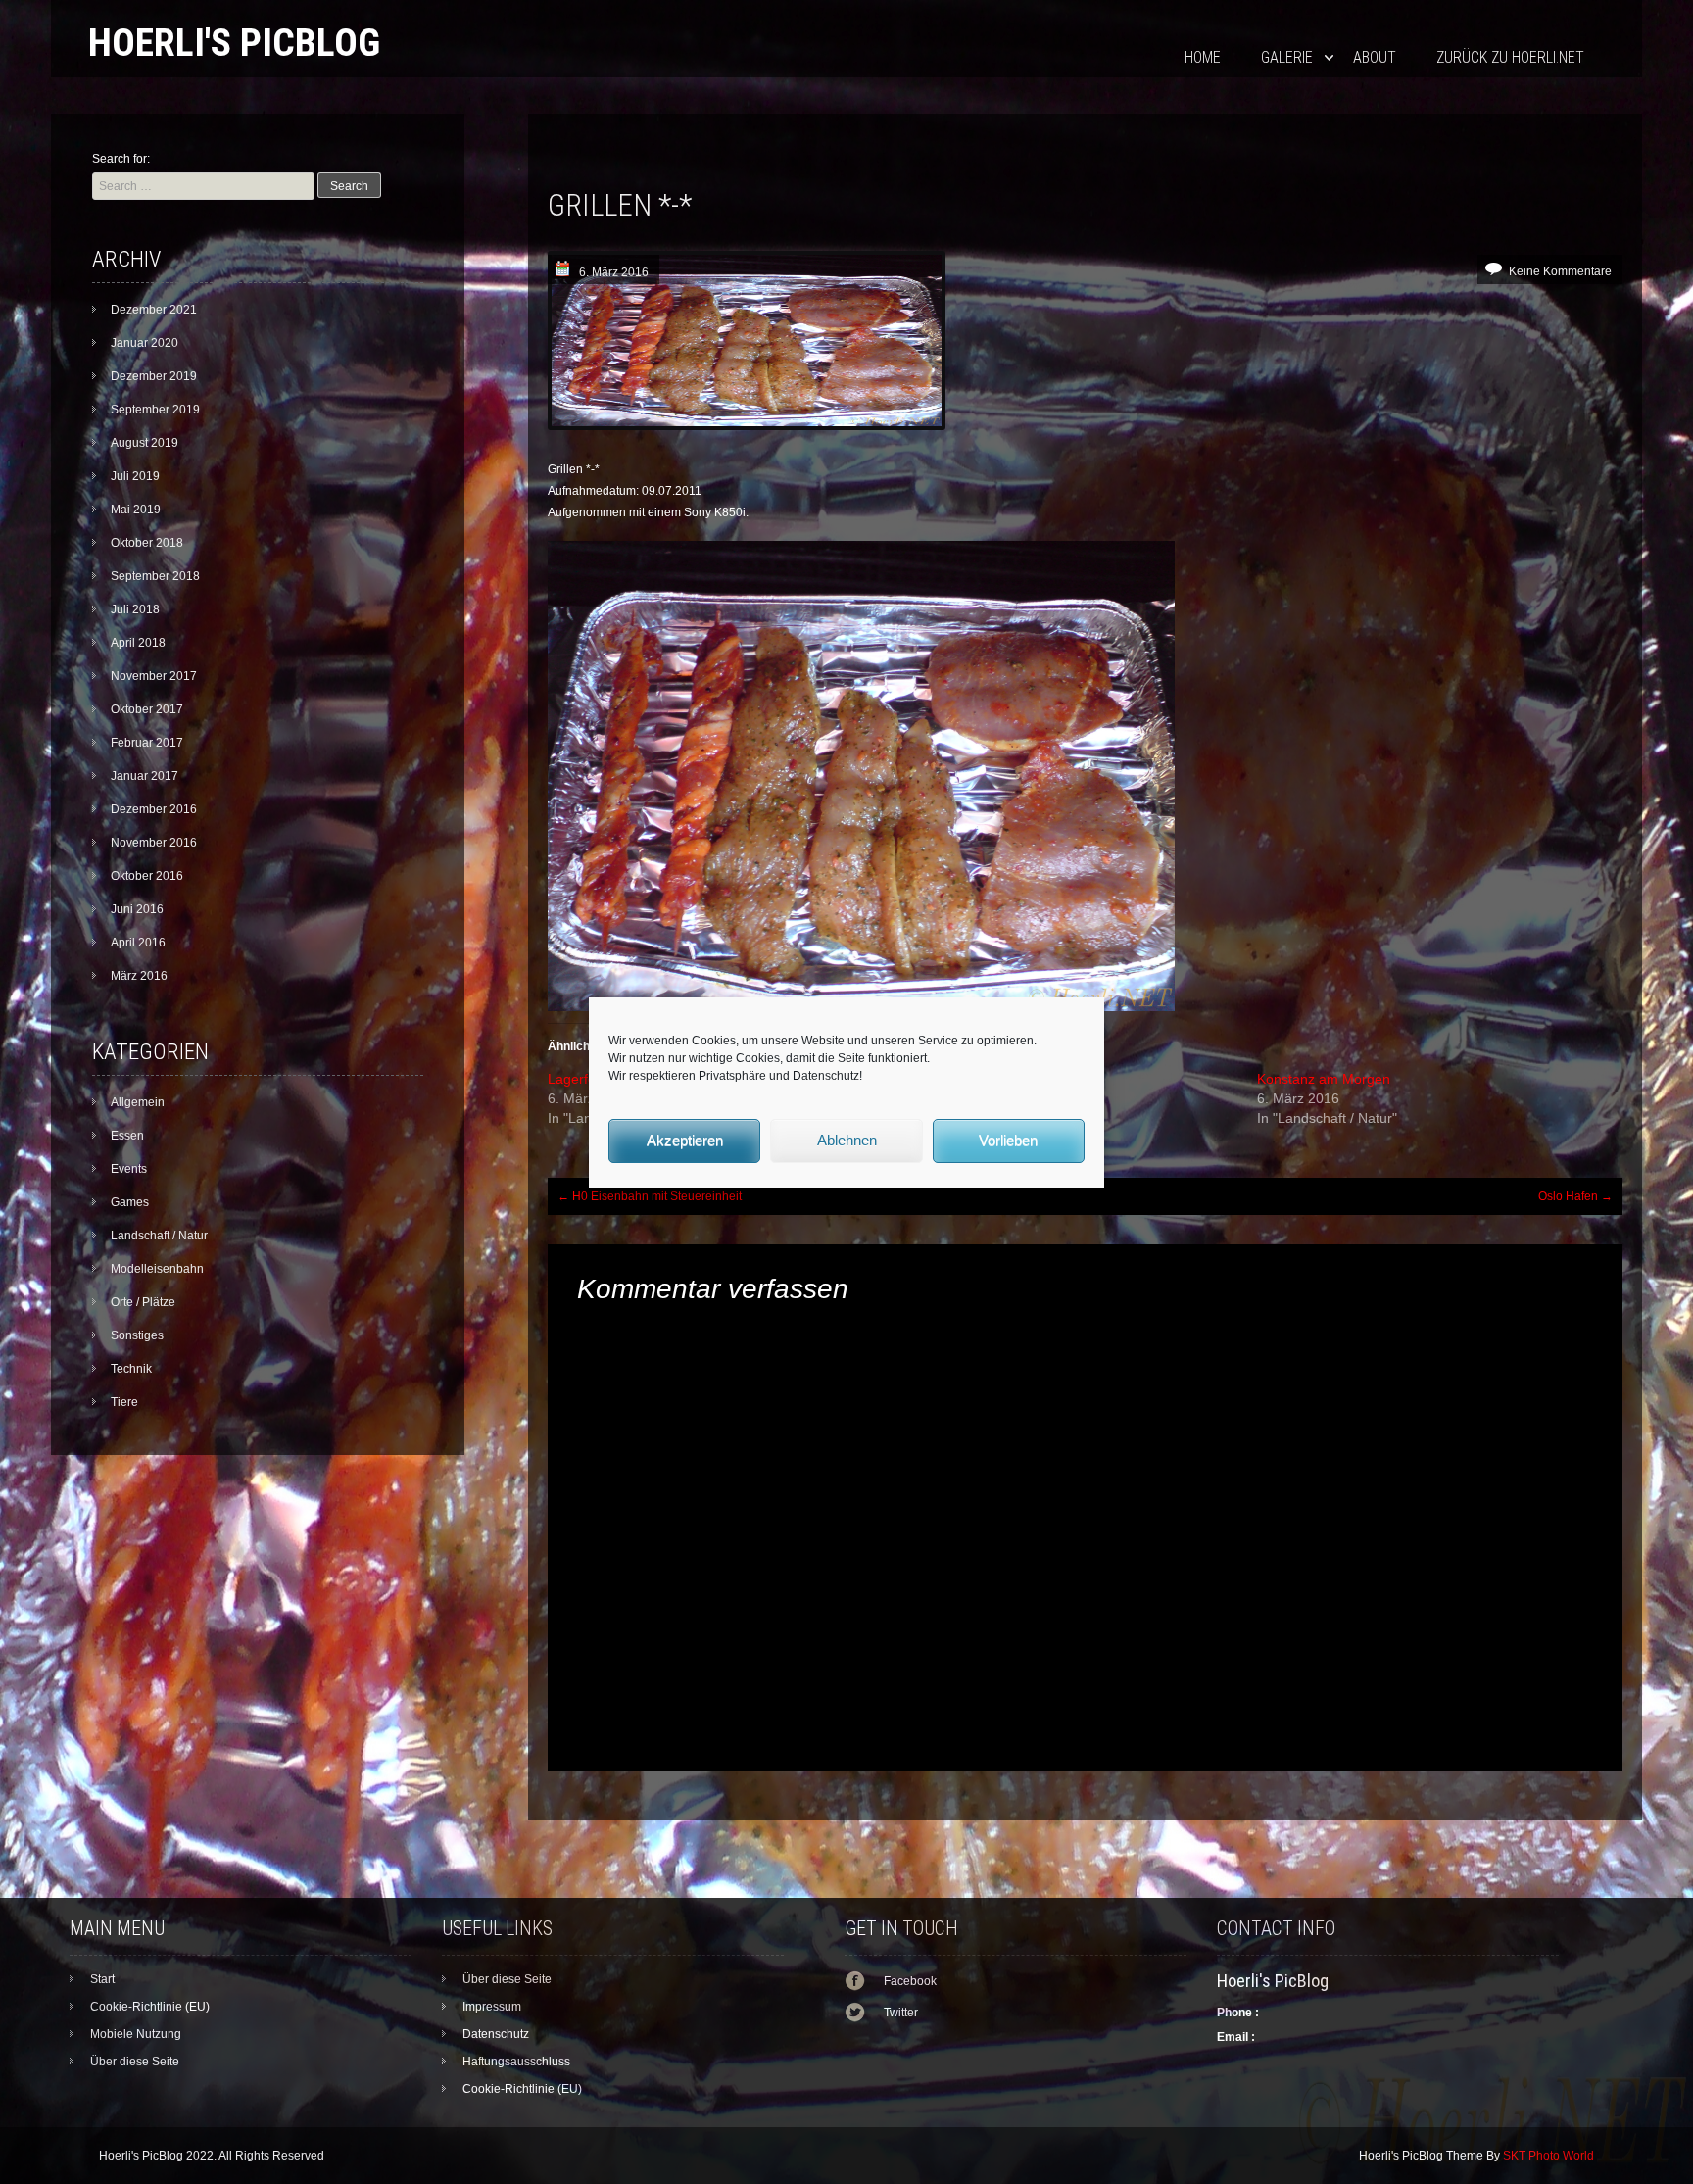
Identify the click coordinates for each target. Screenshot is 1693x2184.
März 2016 (139, 976)
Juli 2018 (135, 609)
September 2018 (155, 576)
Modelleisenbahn (157, 1269)
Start (102, 1979)
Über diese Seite (135, 2062)
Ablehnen (847, 1140)
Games (130, 1202)
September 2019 (155, 410)
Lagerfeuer (582, 1079)
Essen (127, 1136)
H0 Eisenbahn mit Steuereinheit (650, 1196)
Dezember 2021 (154, 310)
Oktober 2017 (147, 709)
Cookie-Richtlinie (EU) (150, 2007)
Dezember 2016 (154, 809)
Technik (131, 1369)
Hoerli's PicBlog (234, 43)
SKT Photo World (1548, 2156)
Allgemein (138, 1102)
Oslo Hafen (1575, 1196)
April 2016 (138, 943)
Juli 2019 (135, 476)
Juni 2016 (137, 909)
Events (129, 1169)
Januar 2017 (145, 776)
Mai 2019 (136, 510)
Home (1203, 57)
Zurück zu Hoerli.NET (1510, 57)
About (1375, 57)
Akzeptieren (685, 1140)
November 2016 (154, 843)
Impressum (492, 2007)
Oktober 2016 (147, 876)
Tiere (124, 1402)
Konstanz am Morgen (1324, 1079)
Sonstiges (137, 1335)
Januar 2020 (145, 343)
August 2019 (145, 443)
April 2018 (138, 643)
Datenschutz (496, 2034)
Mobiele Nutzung (136, 2034)
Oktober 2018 (147, 543)
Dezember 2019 (154, 376)
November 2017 (154, 676)
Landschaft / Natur (159, 1236)
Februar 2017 (147, 743)
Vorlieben (1008, 1140)
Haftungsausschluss (516, 2062)
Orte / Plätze (143, 1302)
